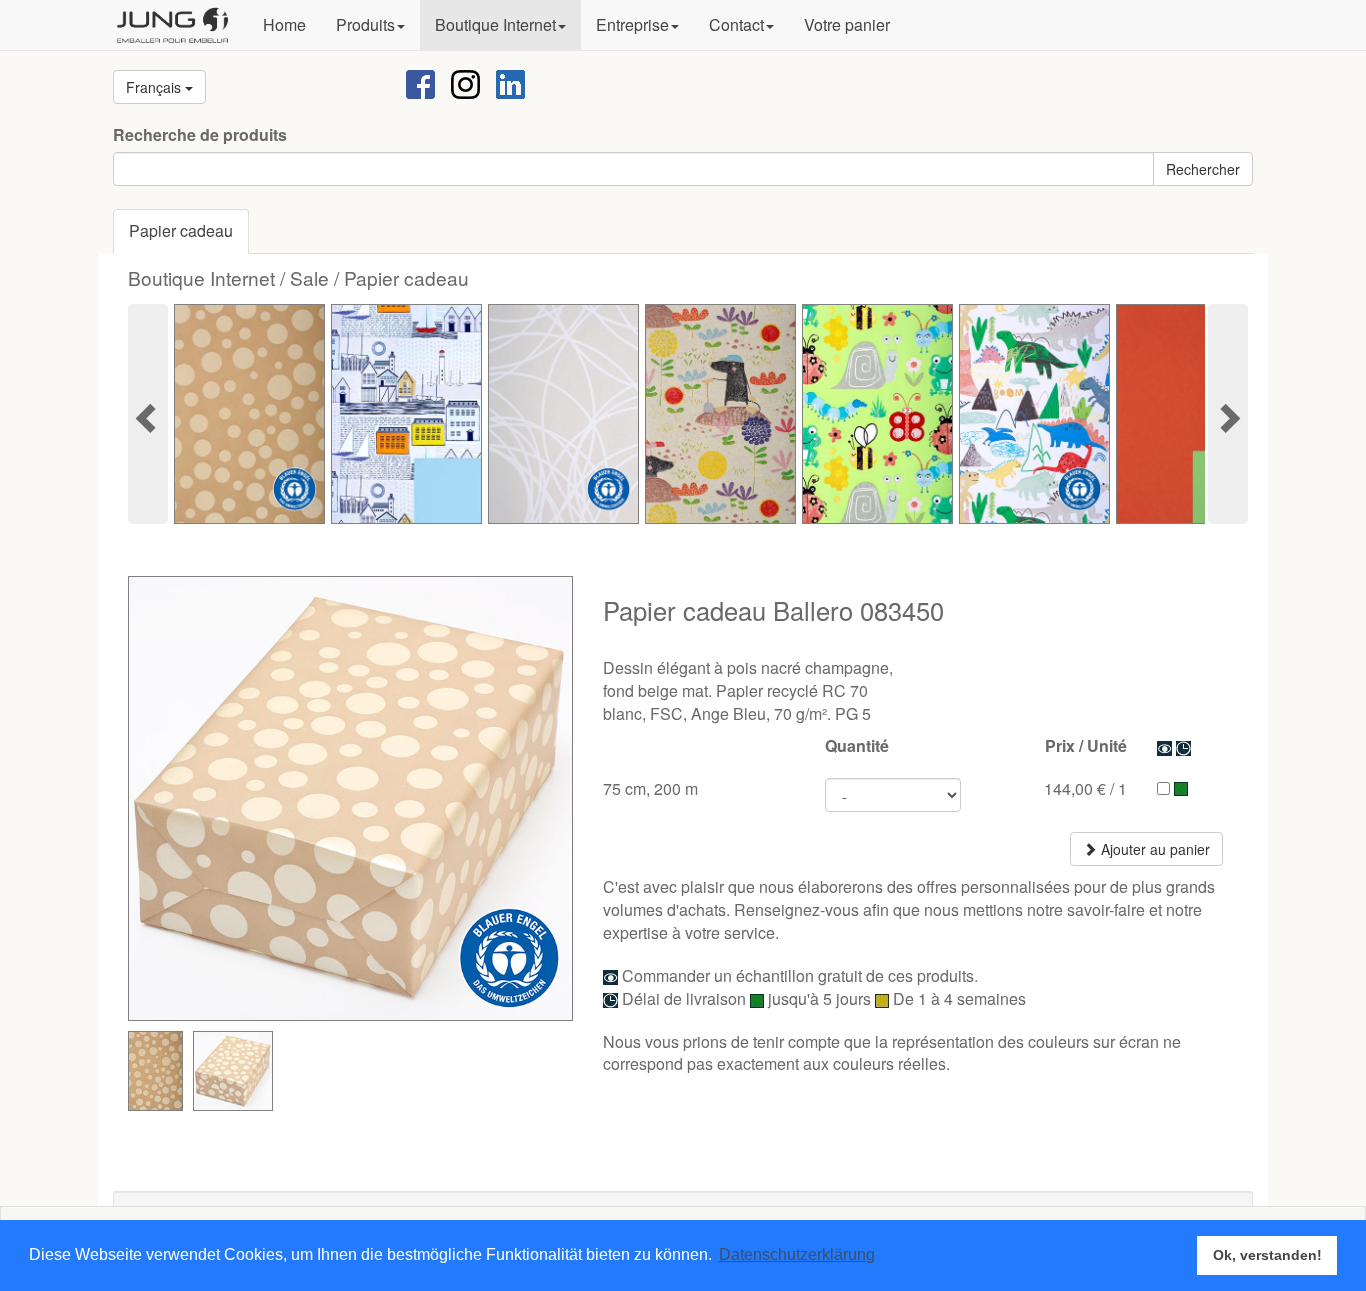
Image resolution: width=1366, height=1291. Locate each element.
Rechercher (1203, 169)
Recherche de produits (200, 135)
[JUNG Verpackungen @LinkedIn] (510, 82)
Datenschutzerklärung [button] (797, 1254)
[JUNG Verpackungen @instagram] (465, 82)
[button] (370, 25)
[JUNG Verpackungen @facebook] (420, 82)
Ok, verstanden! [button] (1267, 1255)
